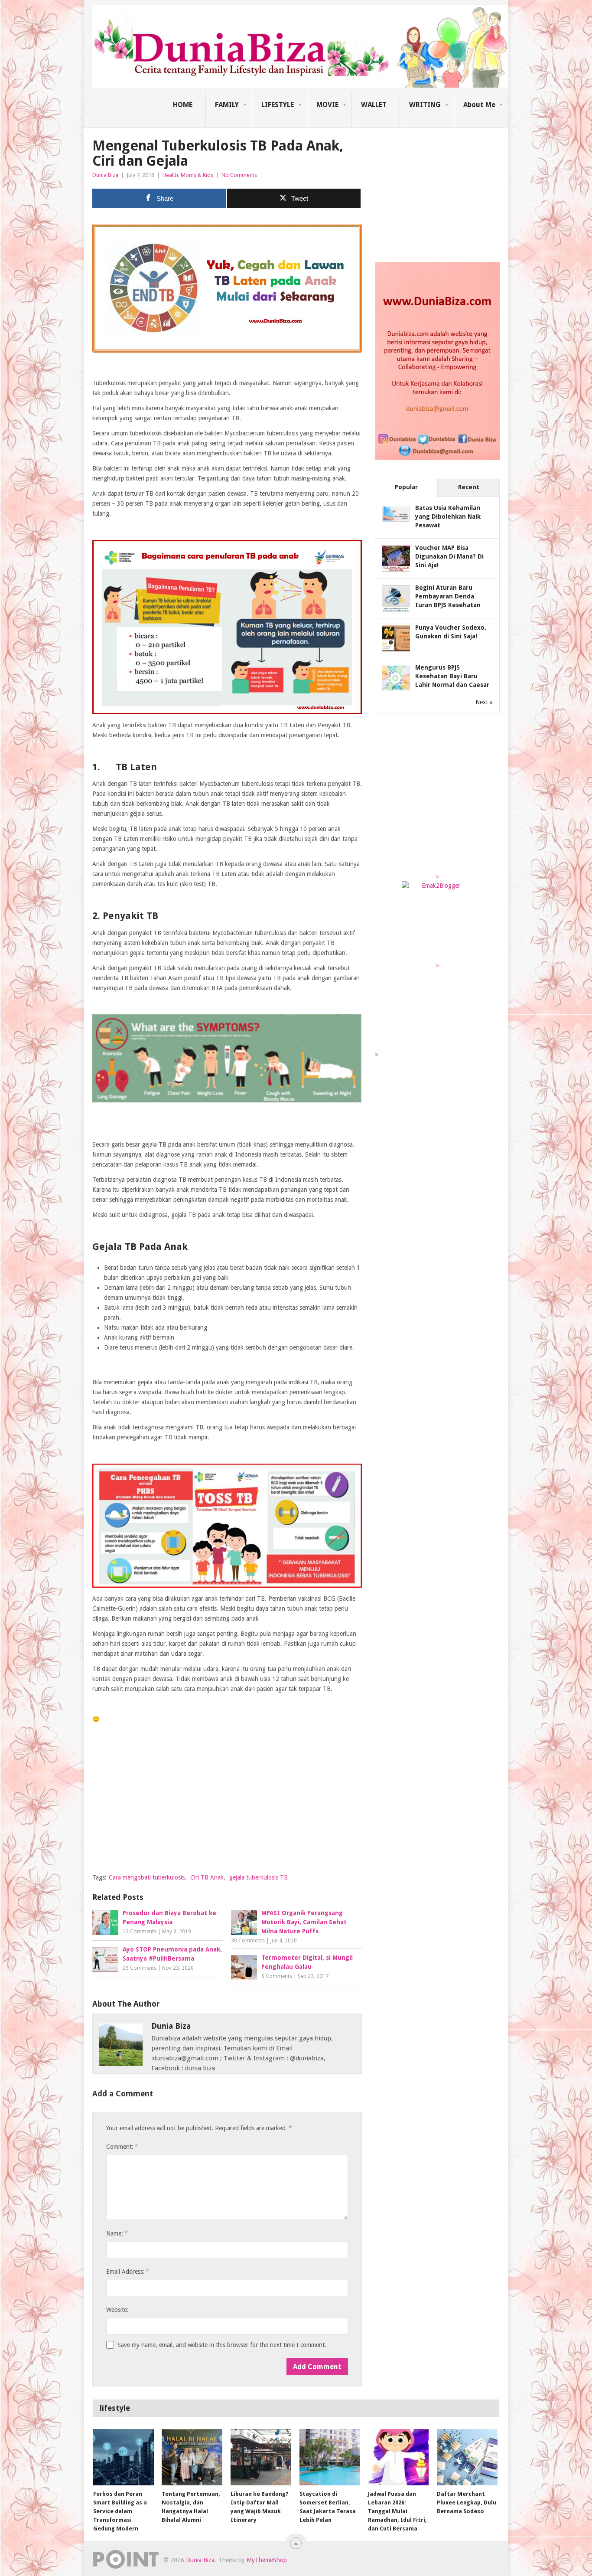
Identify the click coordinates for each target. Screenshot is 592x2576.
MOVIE (327, 105)
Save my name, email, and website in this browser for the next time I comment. (222, 2345)
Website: (117, 2310)
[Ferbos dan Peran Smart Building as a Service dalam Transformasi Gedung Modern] (124, 2457)
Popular (406, 487)
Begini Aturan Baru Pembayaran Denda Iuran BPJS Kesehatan (448, 596)
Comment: (122, 2146)
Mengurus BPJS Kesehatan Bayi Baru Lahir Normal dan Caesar (452, 676)
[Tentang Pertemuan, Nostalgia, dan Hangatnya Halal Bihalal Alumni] (192, 2457)
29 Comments (140, 1968)
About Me (479, 105)
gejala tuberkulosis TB (259, 1877)
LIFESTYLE (278, 105)
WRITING (425, 105)
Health (170, 175)
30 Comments (248, 1941)
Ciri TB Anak (207, 1877)
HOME (183, 105)
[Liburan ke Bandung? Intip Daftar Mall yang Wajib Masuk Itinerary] (261, 2457)
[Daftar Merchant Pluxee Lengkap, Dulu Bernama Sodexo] (467, 2457)
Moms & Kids (197, 175)
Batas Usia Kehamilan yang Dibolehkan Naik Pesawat (448, 517)
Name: (117, 2233)
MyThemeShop (267, 2560)
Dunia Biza (105, 175)
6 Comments (277, 1976)
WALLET (374, 105)
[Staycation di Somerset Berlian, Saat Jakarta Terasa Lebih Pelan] (330, 2457)
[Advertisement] (227, 1805)
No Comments (239, 175)
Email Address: (127, 2271)
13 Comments (140, 1932)
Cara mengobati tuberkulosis (147, 1877)
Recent (469, 487)
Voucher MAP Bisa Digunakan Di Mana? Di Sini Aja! (449, 556)
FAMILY (227, 105)
